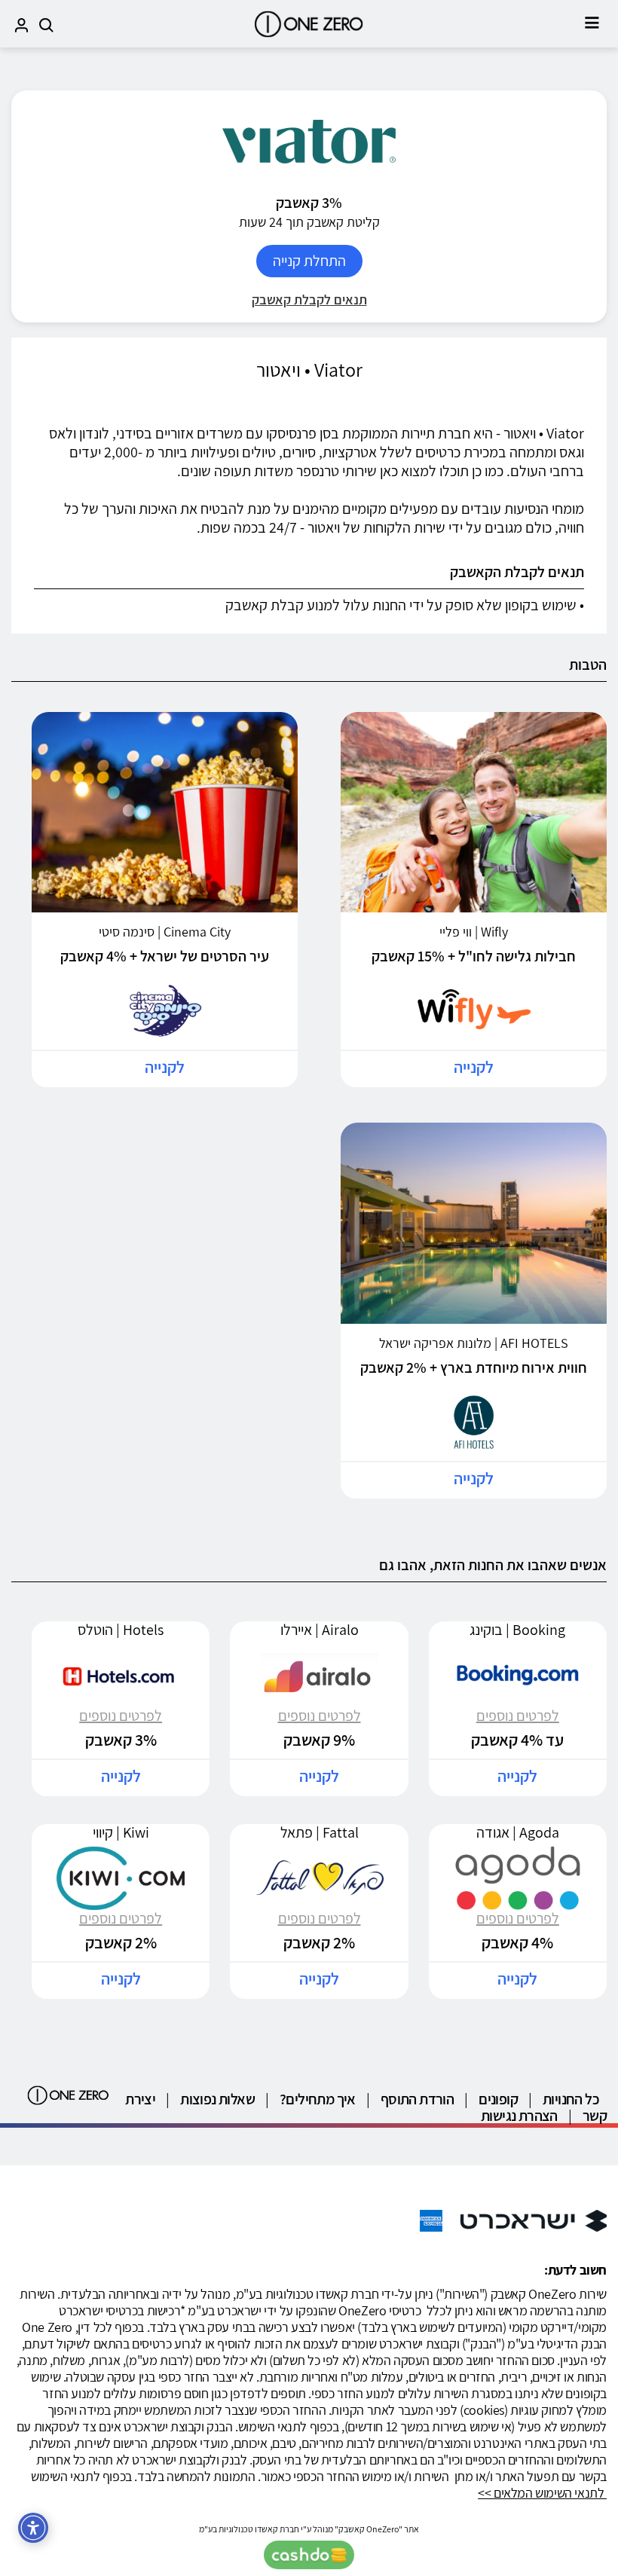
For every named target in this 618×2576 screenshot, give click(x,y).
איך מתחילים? (318, 2099)
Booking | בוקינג (517, 1630)
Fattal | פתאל (320, 1832)
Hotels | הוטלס (121, 1630)
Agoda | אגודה (518, 1832)
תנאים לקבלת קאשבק (309, 299)
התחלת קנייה (309, 261)
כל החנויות (571, 2099)
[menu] (592, 23)
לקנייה (474, 1067)
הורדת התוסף (417, 2099)
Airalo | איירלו (320, 1630)
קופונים (498, 2099)
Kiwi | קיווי (121, 1832)
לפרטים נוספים (518, 1716)
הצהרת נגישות (519, 2116)
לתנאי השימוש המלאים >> (542, 2493)
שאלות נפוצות (217, 2099)
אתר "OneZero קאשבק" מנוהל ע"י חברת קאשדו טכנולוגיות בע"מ (309, 2529)
